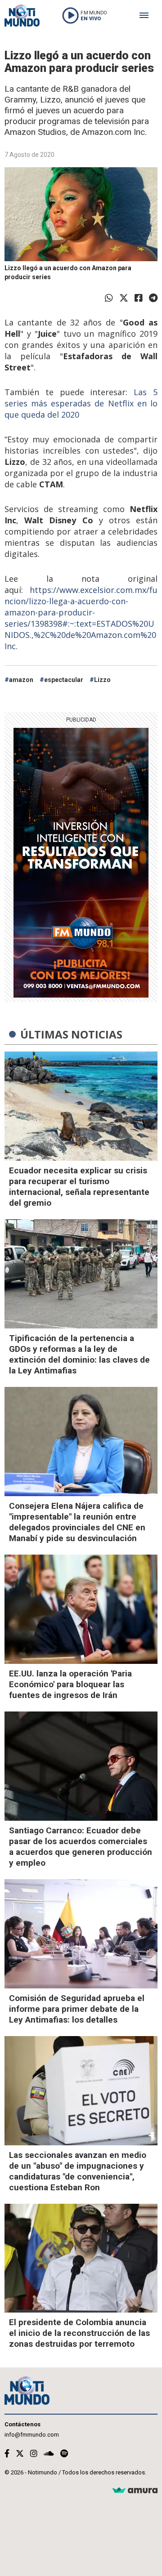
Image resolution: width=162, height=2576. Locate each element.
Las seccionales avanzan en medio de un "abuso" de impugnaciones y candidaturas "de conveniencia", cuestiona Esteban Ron (78, 2171)
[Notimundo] (22, 16)
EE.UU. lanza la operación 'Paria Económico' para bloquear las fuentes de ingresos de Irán (70, 1684)
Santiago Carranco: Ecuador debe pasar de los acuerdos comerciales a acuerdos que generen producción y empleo (81, 1847)
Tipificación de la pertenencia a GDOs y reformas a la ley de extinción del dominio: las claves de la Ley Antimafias (79, 1354)
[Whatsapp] (109, 298)
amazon (21, 680)
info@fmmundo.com (32, 2435)
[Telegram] (153, 298)
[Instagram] (34, 2453)
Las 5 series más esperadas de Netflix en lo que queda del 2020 (81, 403)
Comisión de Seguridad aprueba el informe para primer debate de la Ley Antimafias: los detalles (77, 2009)
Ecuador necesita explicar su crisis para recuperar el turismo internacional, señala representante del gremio (79, 1187)
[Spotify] (64, 2453)
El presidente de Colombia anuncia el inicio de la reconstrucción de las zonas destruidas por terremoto (79, 2333)
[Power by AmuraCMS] (135, 2491)
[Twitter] (124, 298)
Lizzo (102, 680)
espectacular (64, 680)
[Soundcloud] (49, 2453)
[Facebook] (139, 298)
